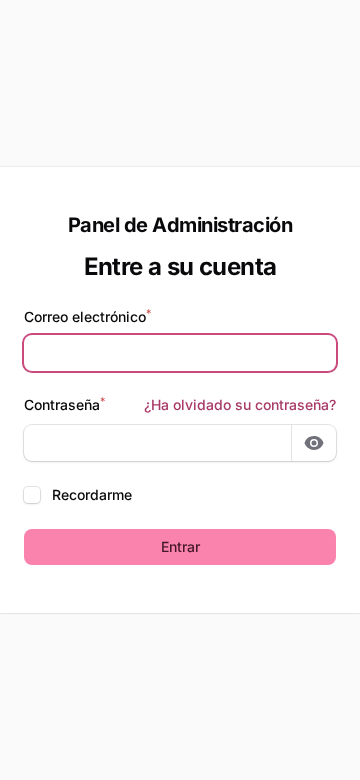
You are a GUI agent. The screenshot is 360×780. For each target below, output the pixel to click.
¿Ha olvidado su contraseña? (240, 404)
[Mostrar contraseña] (314, 443)
